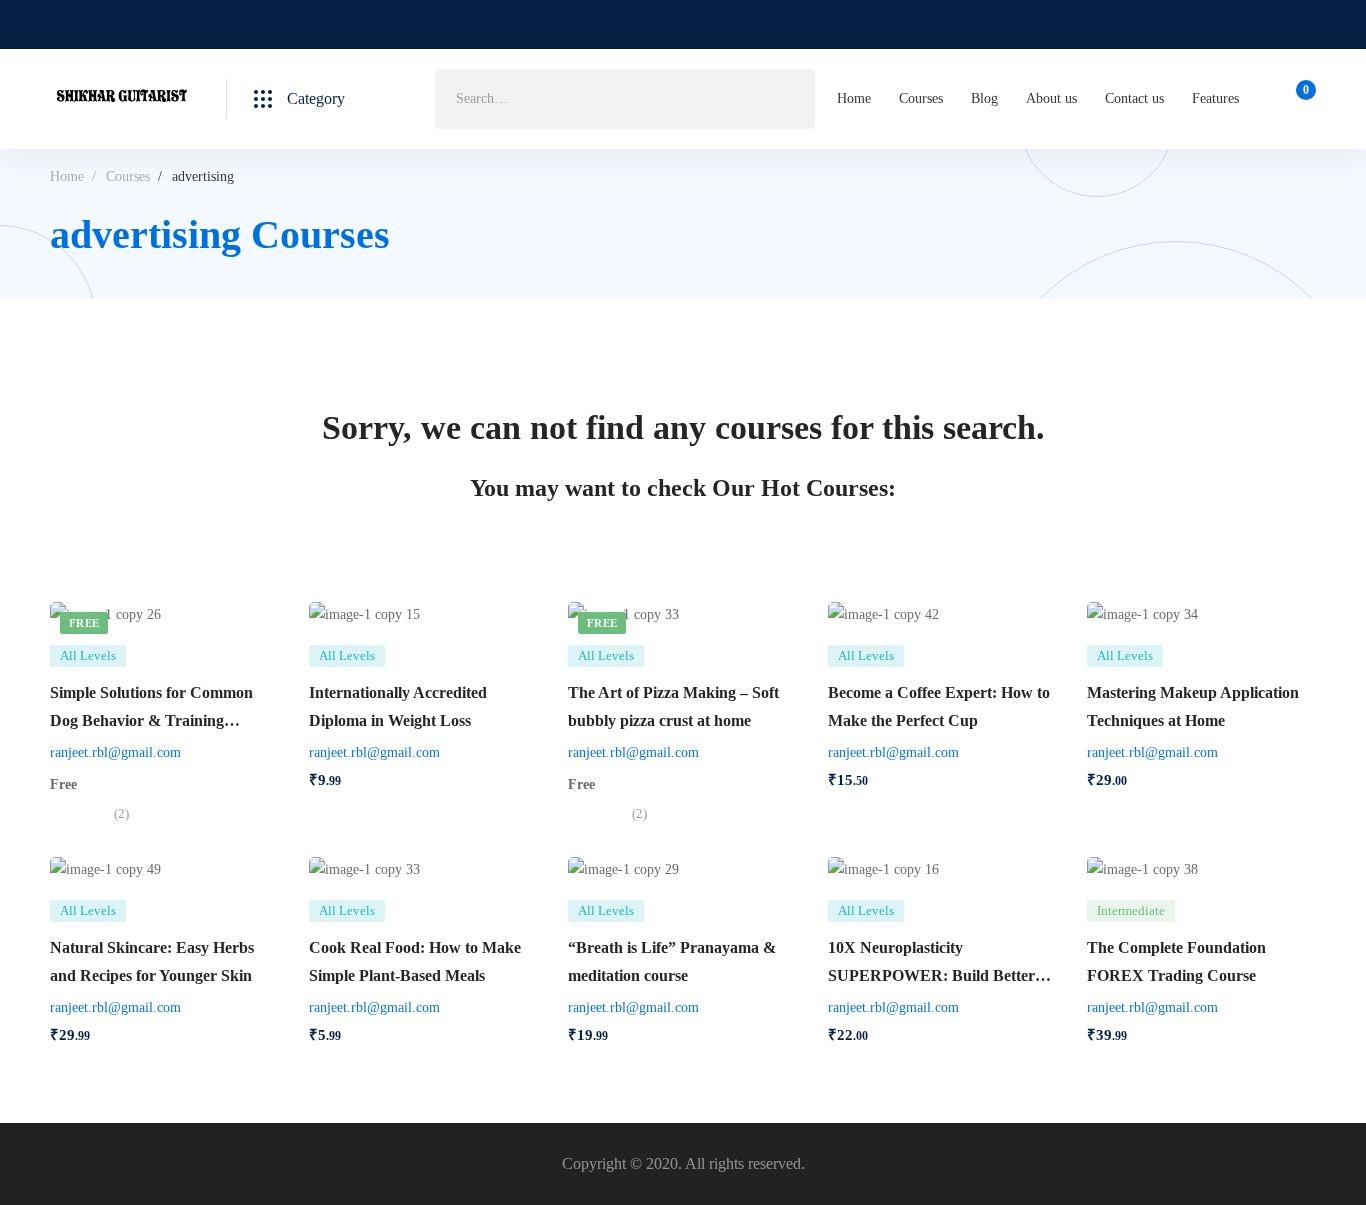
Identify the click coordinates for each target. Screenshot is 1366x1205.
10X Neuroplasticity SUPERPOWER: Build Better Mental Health (931, 975)
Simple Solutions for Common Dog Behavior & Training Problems (151, 720)
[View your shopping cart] (1299, 99)
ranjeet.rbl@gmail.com (115, 752)
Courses (128, 176)
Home (67, 176)
